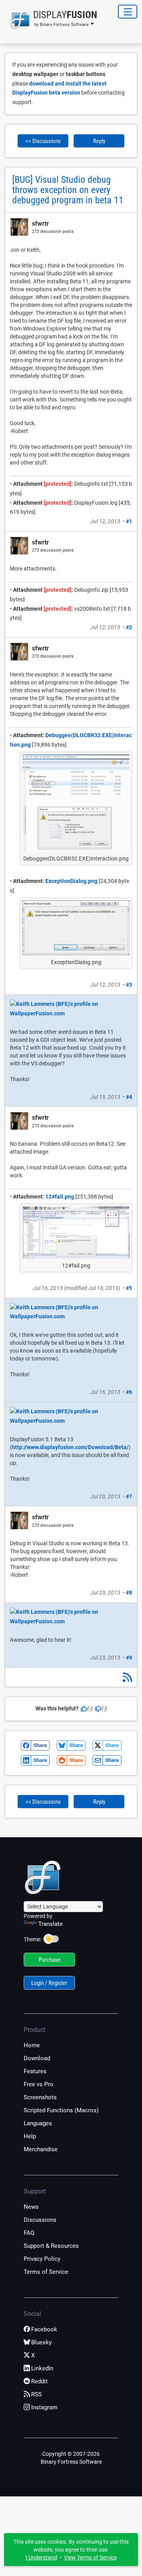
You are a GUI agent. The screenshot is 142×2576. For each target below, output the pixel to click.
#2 (129, 627)
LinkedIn (42, 2368)
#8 (129, 1593)
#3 (129, 985)
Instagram (44, 2407)
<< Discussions (43, 141)
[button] (51, 19)
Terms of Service (46, 2272)
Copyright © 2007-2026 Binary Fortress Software (71, 2458)
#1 (129, 521)
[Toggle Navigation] (128, 12)
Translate (50, 1924)
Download (37, 2058)
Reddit (39, 2381)
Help (30, 2136)
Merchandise (41, 2149)
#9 (129, 1658)
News (31, 2207)
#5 (129, 1288)
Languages (38, 2123)
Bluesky (41, 2342)
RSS (36, 2394)
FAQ (29, 2233)
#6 (129, 1392)
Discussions (40, 2220)
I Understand (41, 2557)
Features (35, 2071)
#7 (129, 1496)
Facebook (44, 2329)
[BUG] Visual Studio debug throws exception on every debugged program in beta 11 (68, 190)
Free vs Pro (38, 2084)
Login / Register (49, 1983)
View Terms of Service (90, 2557)
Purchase (50, 1960)
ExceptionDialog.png (71, 881)
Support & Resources (51, 2246)
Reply (99, 141)
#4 (129, 1097)
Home (32, 2045)
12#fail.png (60, 1197)
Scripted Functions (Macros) (61, 2110)
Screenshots (40, 2097)
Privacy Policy (42, 2259)
